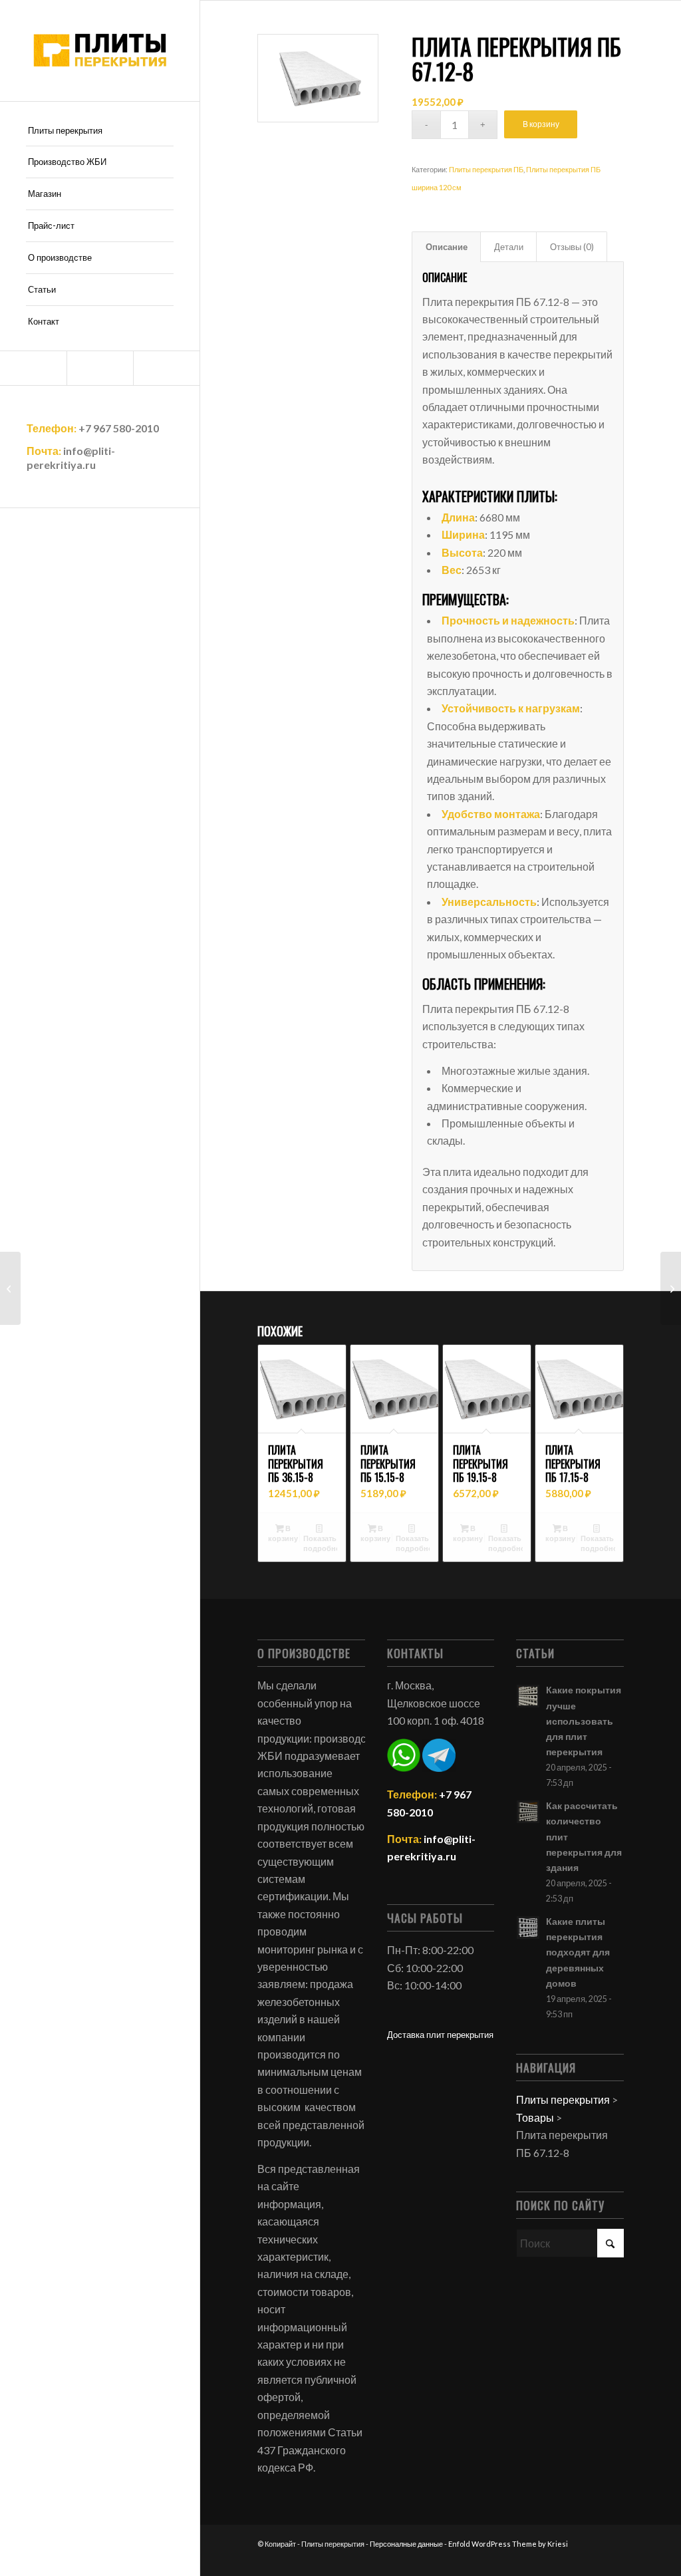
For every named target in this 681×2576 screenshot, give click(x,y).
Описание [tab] (447, 247)
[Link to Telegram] (33, 368)
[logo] (100, 51)
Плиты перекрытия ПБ (486, 169)
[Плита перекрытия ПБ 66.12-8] (10, 1288)
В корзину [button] (283, 1533)
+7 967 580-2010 (119, 428)
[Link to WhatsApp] (100, 368)
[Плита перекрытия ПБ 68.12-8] (671, 1288)
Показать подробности (321, 1543)
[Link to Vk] (166, 368)
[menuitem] (100, 131)
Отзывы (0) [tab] (572, 247)
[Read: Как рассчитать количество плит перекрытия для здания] (528, 1812)
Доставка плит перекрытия (440, 2035)
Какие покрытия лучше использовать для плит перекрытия (584, 1721)
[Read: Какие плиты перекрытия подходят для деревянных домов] (528, 1928)
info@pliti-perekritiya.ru (71, 458)
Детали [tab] (509, 247)
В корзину (541, 124)
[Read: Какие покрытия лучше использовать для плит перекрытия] (528, 1696)
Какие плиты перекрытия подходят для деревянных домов (578, 1952)
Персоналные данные (406, 2544)
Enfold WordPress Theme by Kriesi (508, 2544)
